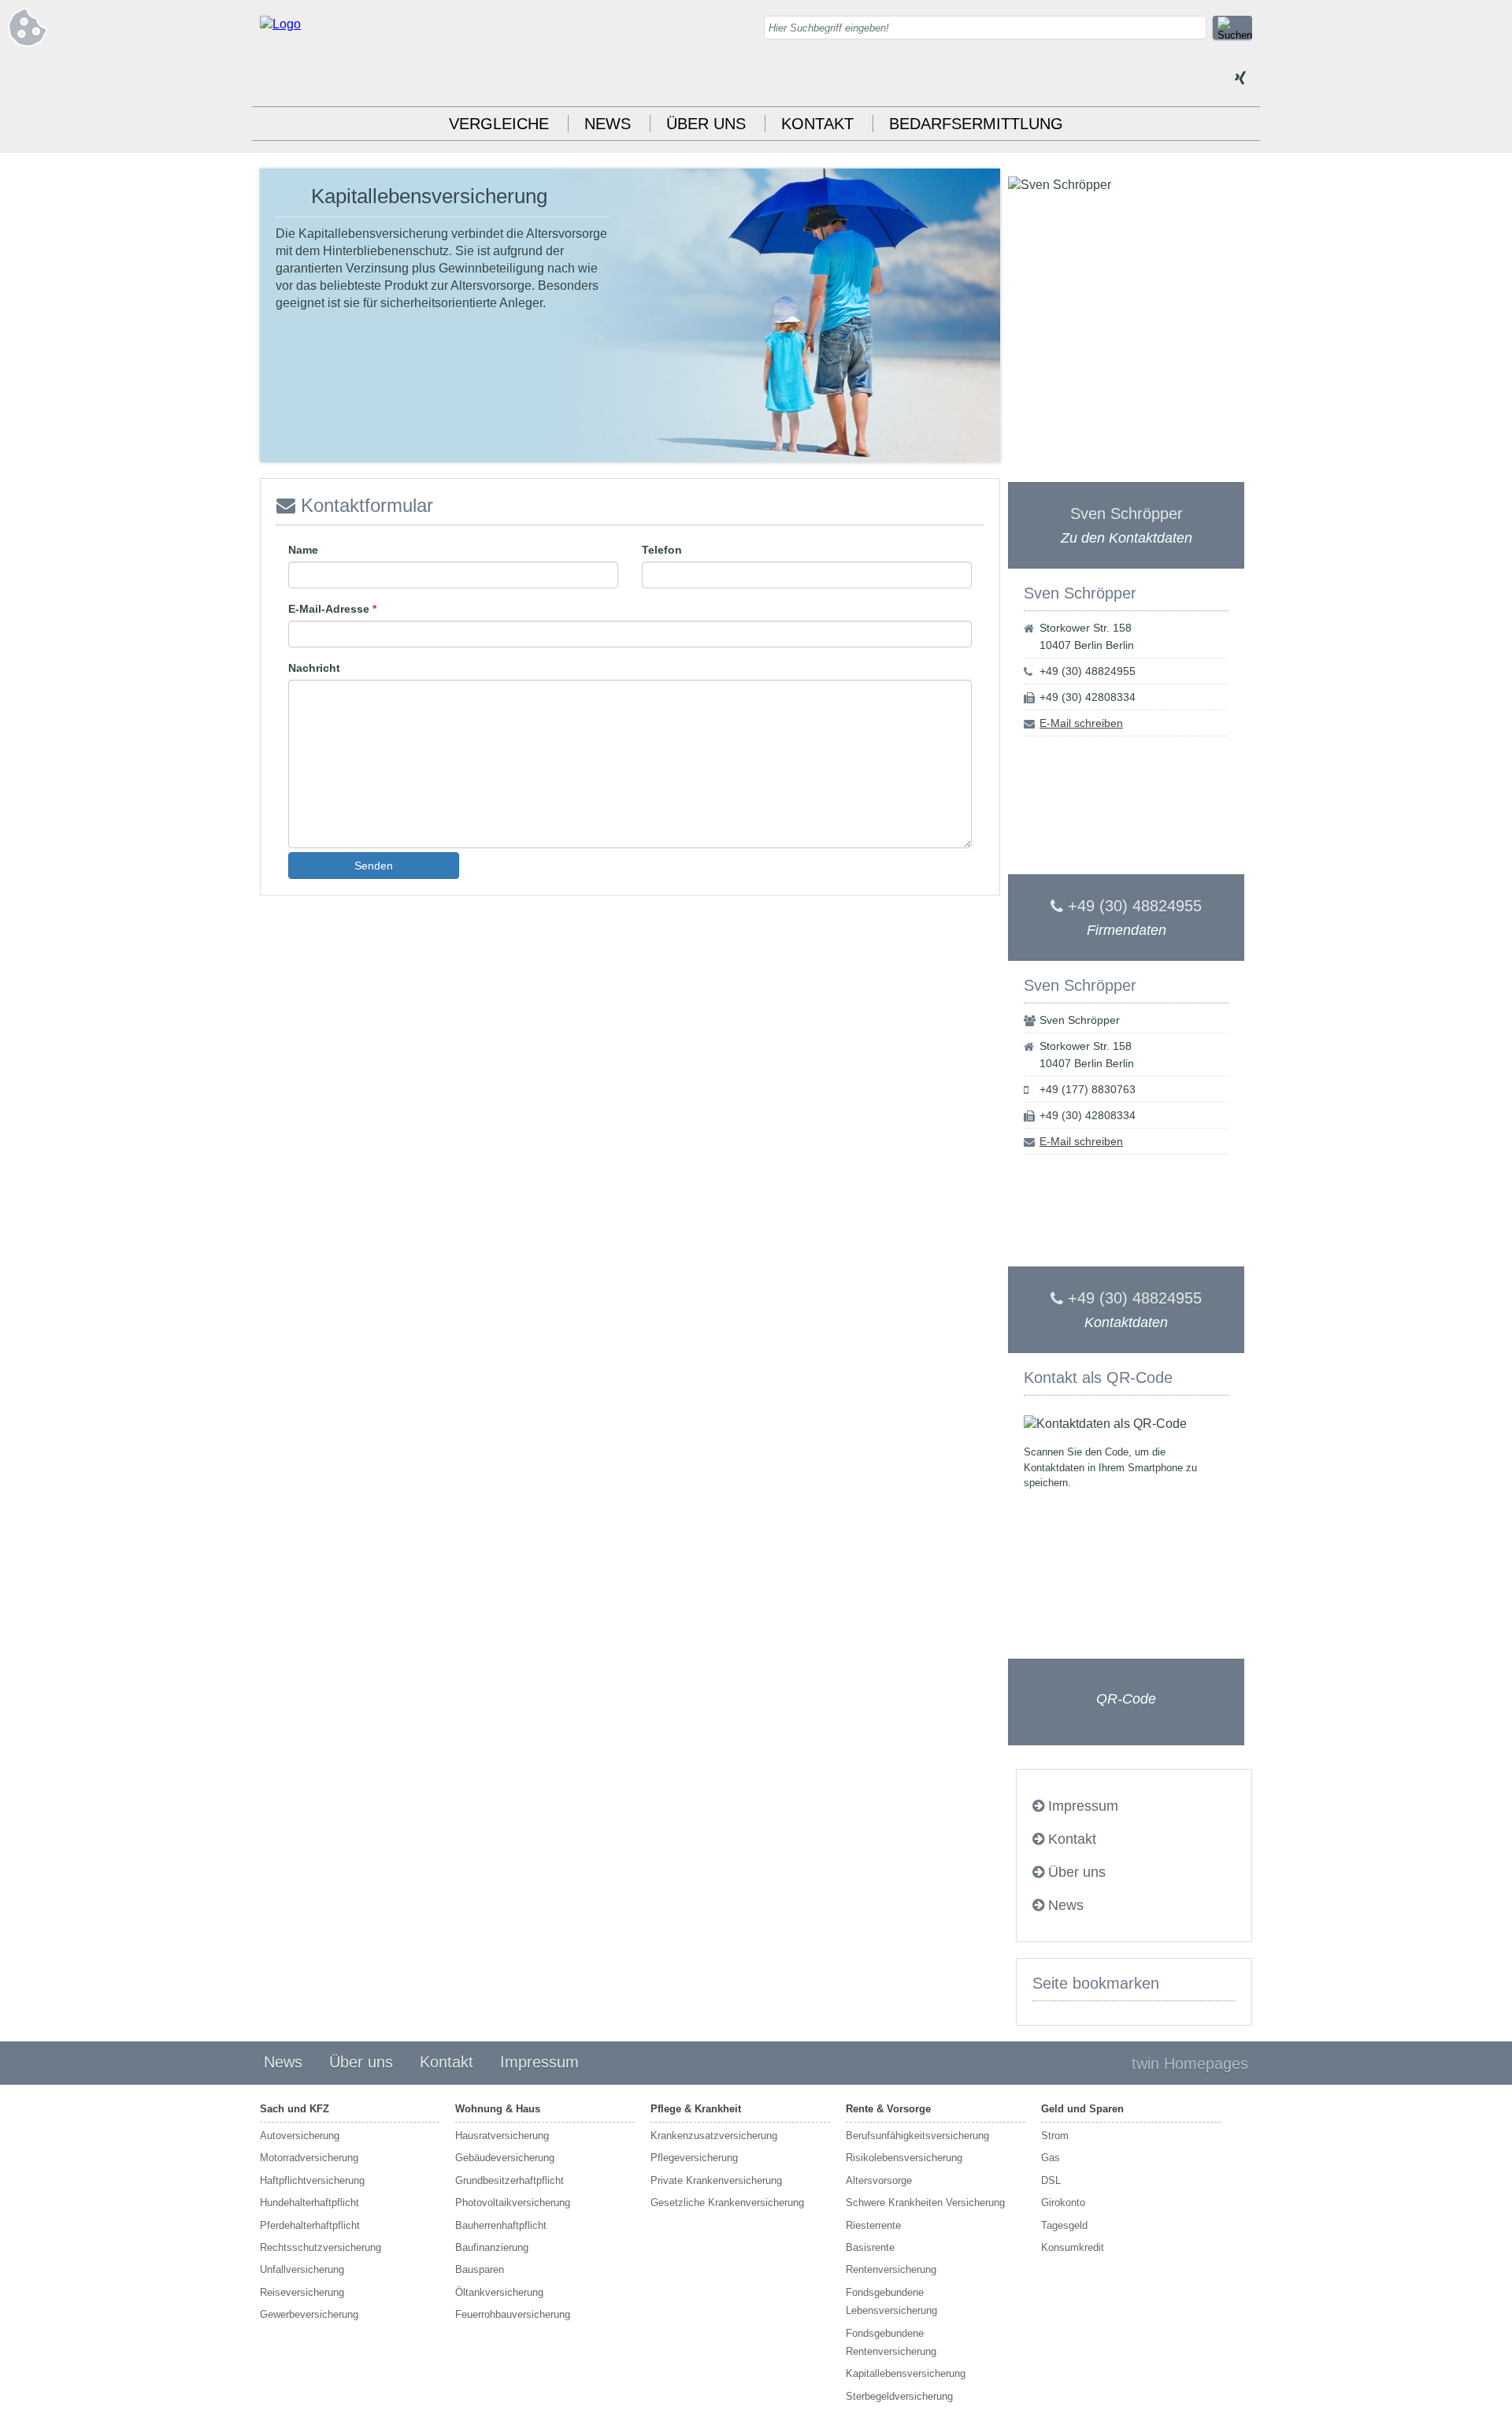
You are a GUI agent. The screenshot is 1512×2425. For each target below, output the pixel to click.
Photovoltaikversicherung (513, 2203)
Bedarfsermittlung (976, 124)
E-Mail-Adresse (332, 609)
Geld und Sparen (1082, 2109)
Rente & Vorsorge (888, 2109)
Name (303, 550)
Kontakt (817, 124)
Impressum (1083, 1806)
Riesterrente (873, 2225)
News (608, 124)
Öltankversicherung (499, 2292)
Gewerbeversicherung (309, 2314)
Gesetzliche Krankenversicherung (727, 2203)
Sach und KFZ (295, 2109)
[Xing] (1240, 79)
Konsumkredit (1073, 2247)
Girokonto (1063, 2203)
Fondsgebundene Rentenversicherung (891, 2342)
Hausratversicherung (502, 2136)
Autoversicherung (300, 2136)
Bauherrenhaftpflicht (501, 2225)
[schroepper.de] (280, 24)
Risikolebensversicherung (904, 2158)
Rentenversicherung (891, 2269)
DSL (1051, 2180)
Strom (1055, 2136)
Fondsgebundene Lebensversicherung (891, 2301)
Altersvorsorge (879, 2180)
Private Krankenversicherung (716, 2180)
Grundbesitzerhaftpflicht (510, 2180)
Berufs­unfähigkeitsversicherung (917, 2136)
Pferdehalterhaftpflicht (310, 2225)
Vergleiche (499, 124)
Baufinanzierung (492, 2247)
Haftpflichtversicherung (312, 2180)
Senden (374, 866)
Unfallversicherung (302, 2269)
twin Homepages (1190, 2063)
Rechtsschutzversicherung (321, 2247)
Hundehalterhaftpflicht (309, 2203)
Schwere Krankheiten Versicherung (925, 2203)
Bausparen (480, 2269)
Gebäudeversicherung (505, 2158)
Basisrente (870, 2247)
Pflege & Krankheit (696, 2109)
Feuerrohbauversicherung (513, 2314)
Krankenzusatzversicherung (714, 2136)
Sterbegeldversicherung (899, 2396)
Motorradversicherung (309, 2158)
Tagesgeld (1064, 2225)
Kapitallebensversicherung (906, 2373)
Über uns (706, 124)
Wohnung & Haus (498, 2109)
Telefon (662, 550)
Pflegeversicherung (694, 2158)
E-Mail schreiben (1081, 723)
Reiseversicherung (302, 2292)
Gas (1051, 2158)
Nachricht (314, 668)
